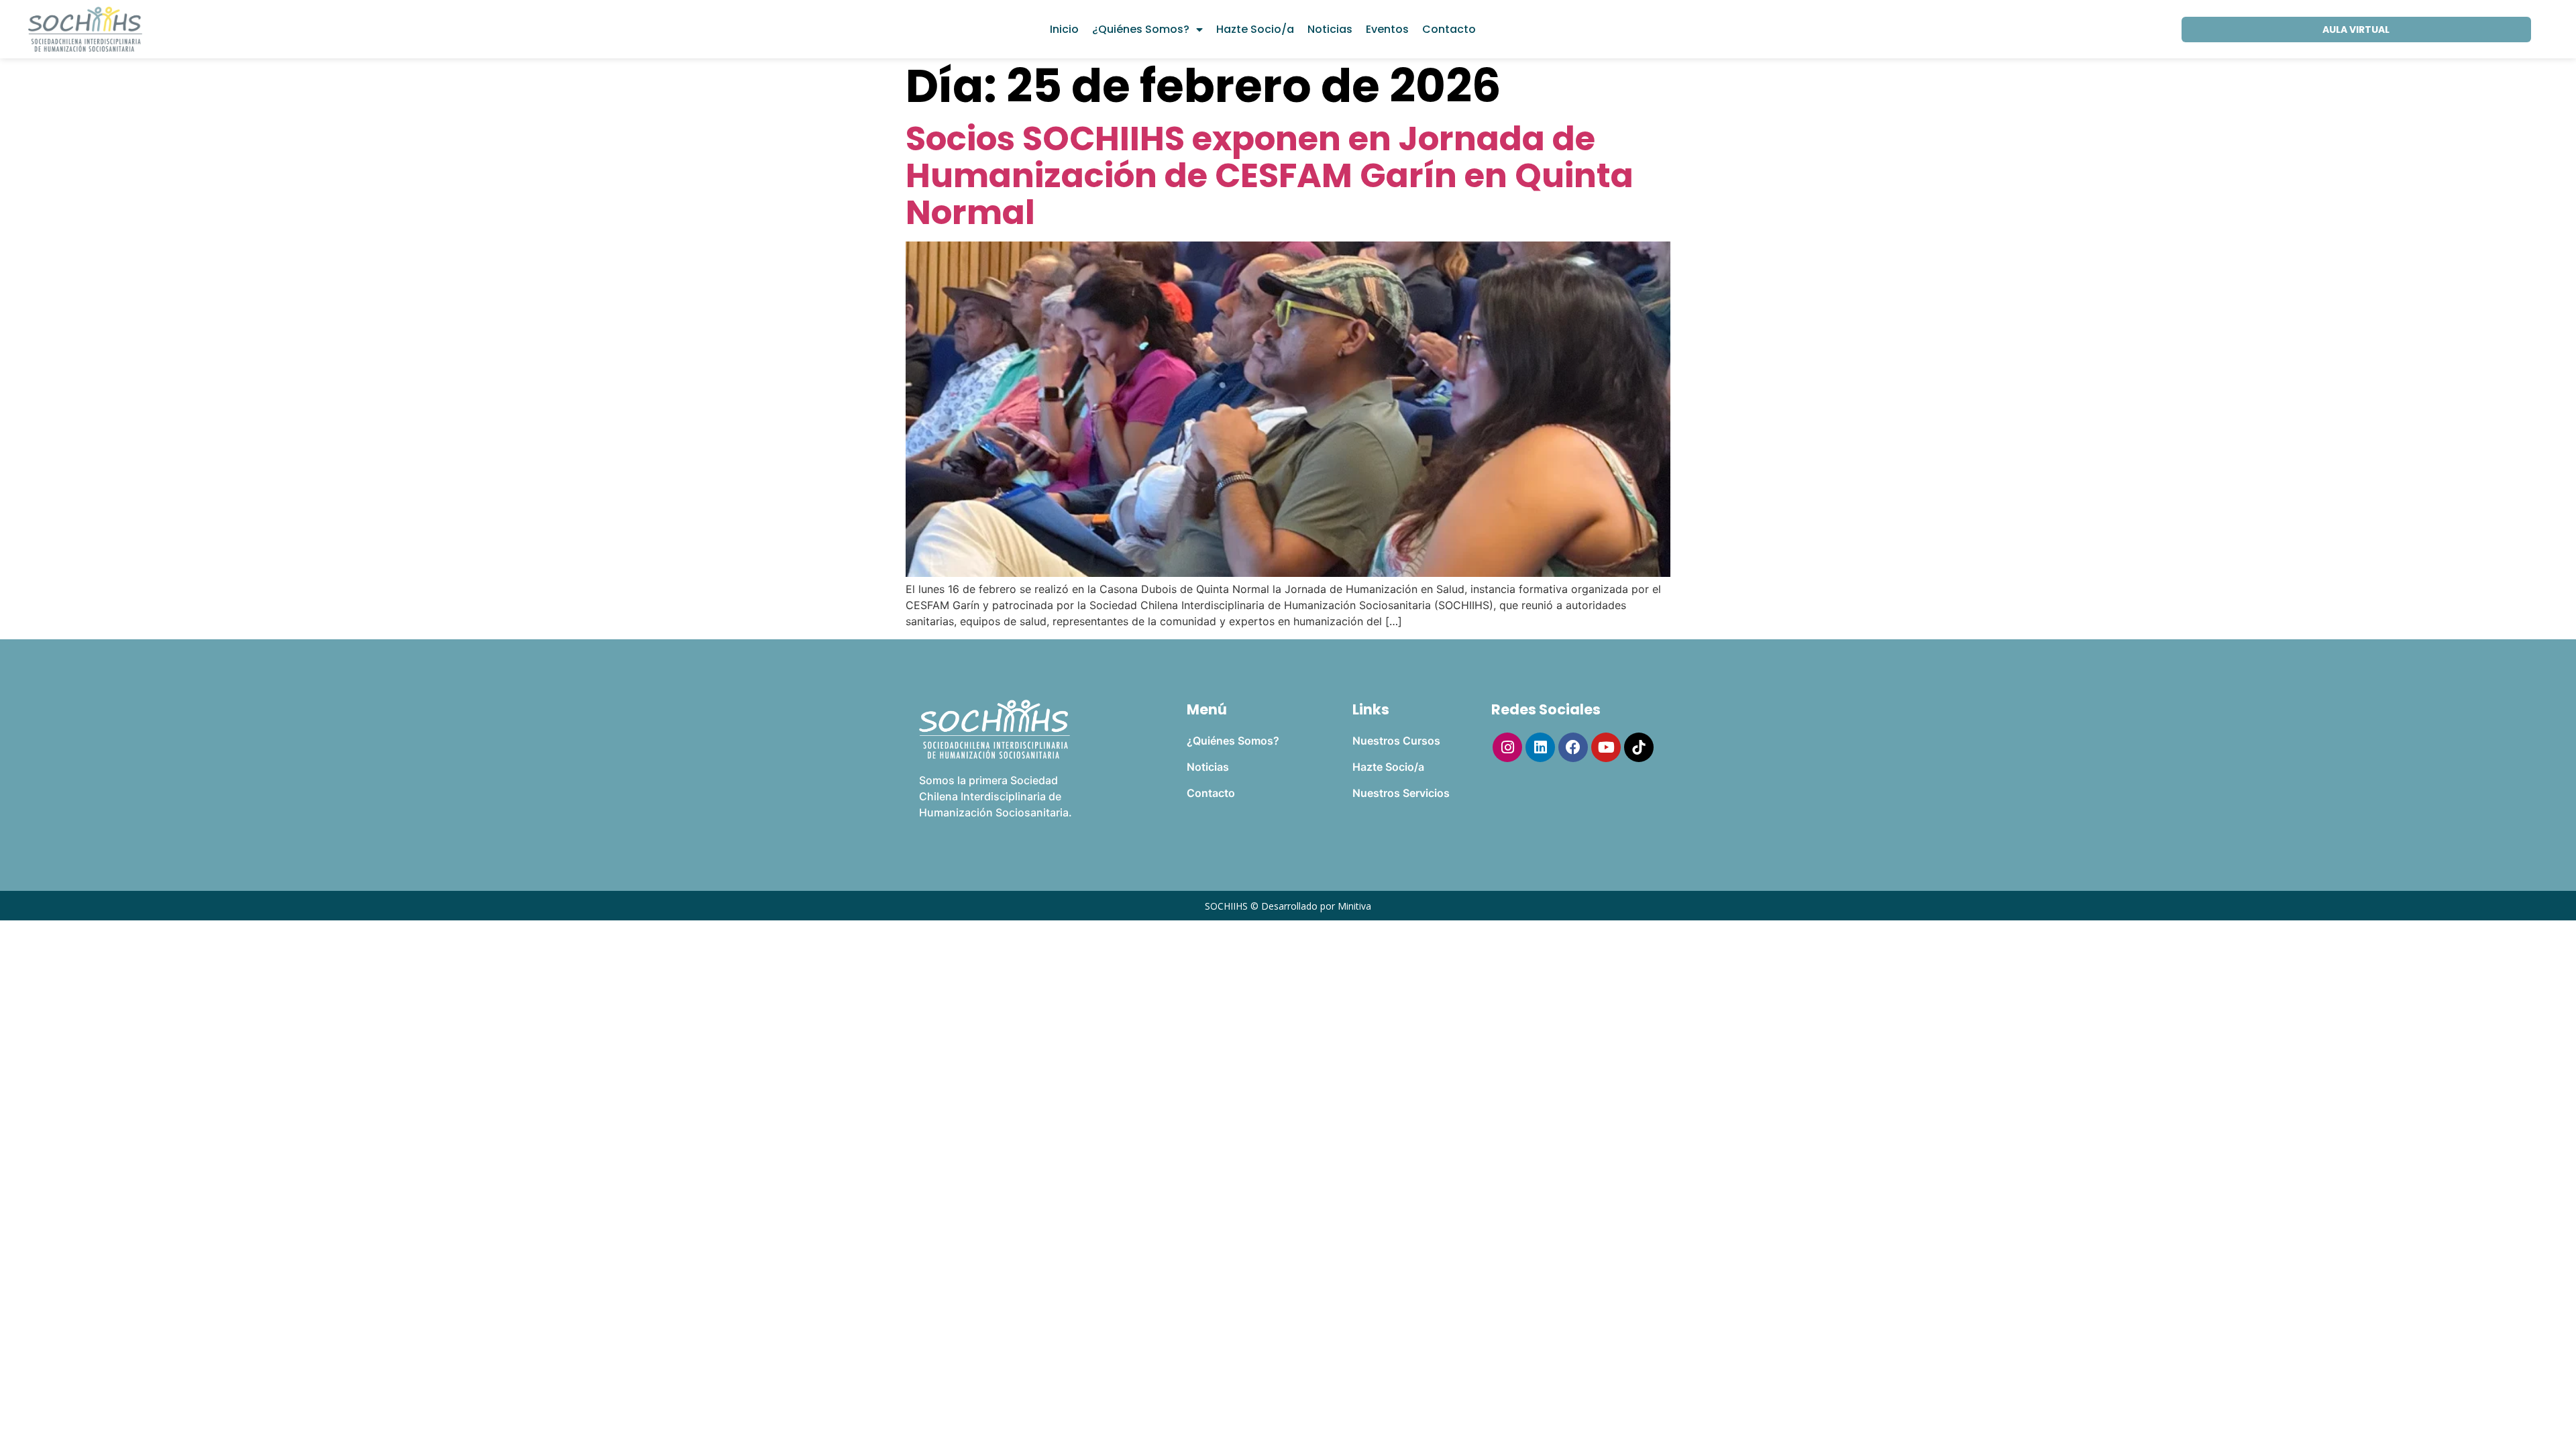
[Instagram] (1507, 747)
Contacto (1449, 29)
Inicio (1064, 29)
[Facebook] (1573, 747)
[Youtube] (1606, 747)
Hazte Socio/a (1255, 29)
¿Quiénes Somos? (1141, 29)
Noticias (1330, 29)
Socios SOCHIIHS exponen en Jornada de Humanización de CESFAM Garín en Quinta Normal (1270, 175)
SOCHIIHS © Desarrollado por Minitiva (1288, 906)
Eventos (1387, 29)
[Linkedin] (1540, 747)
